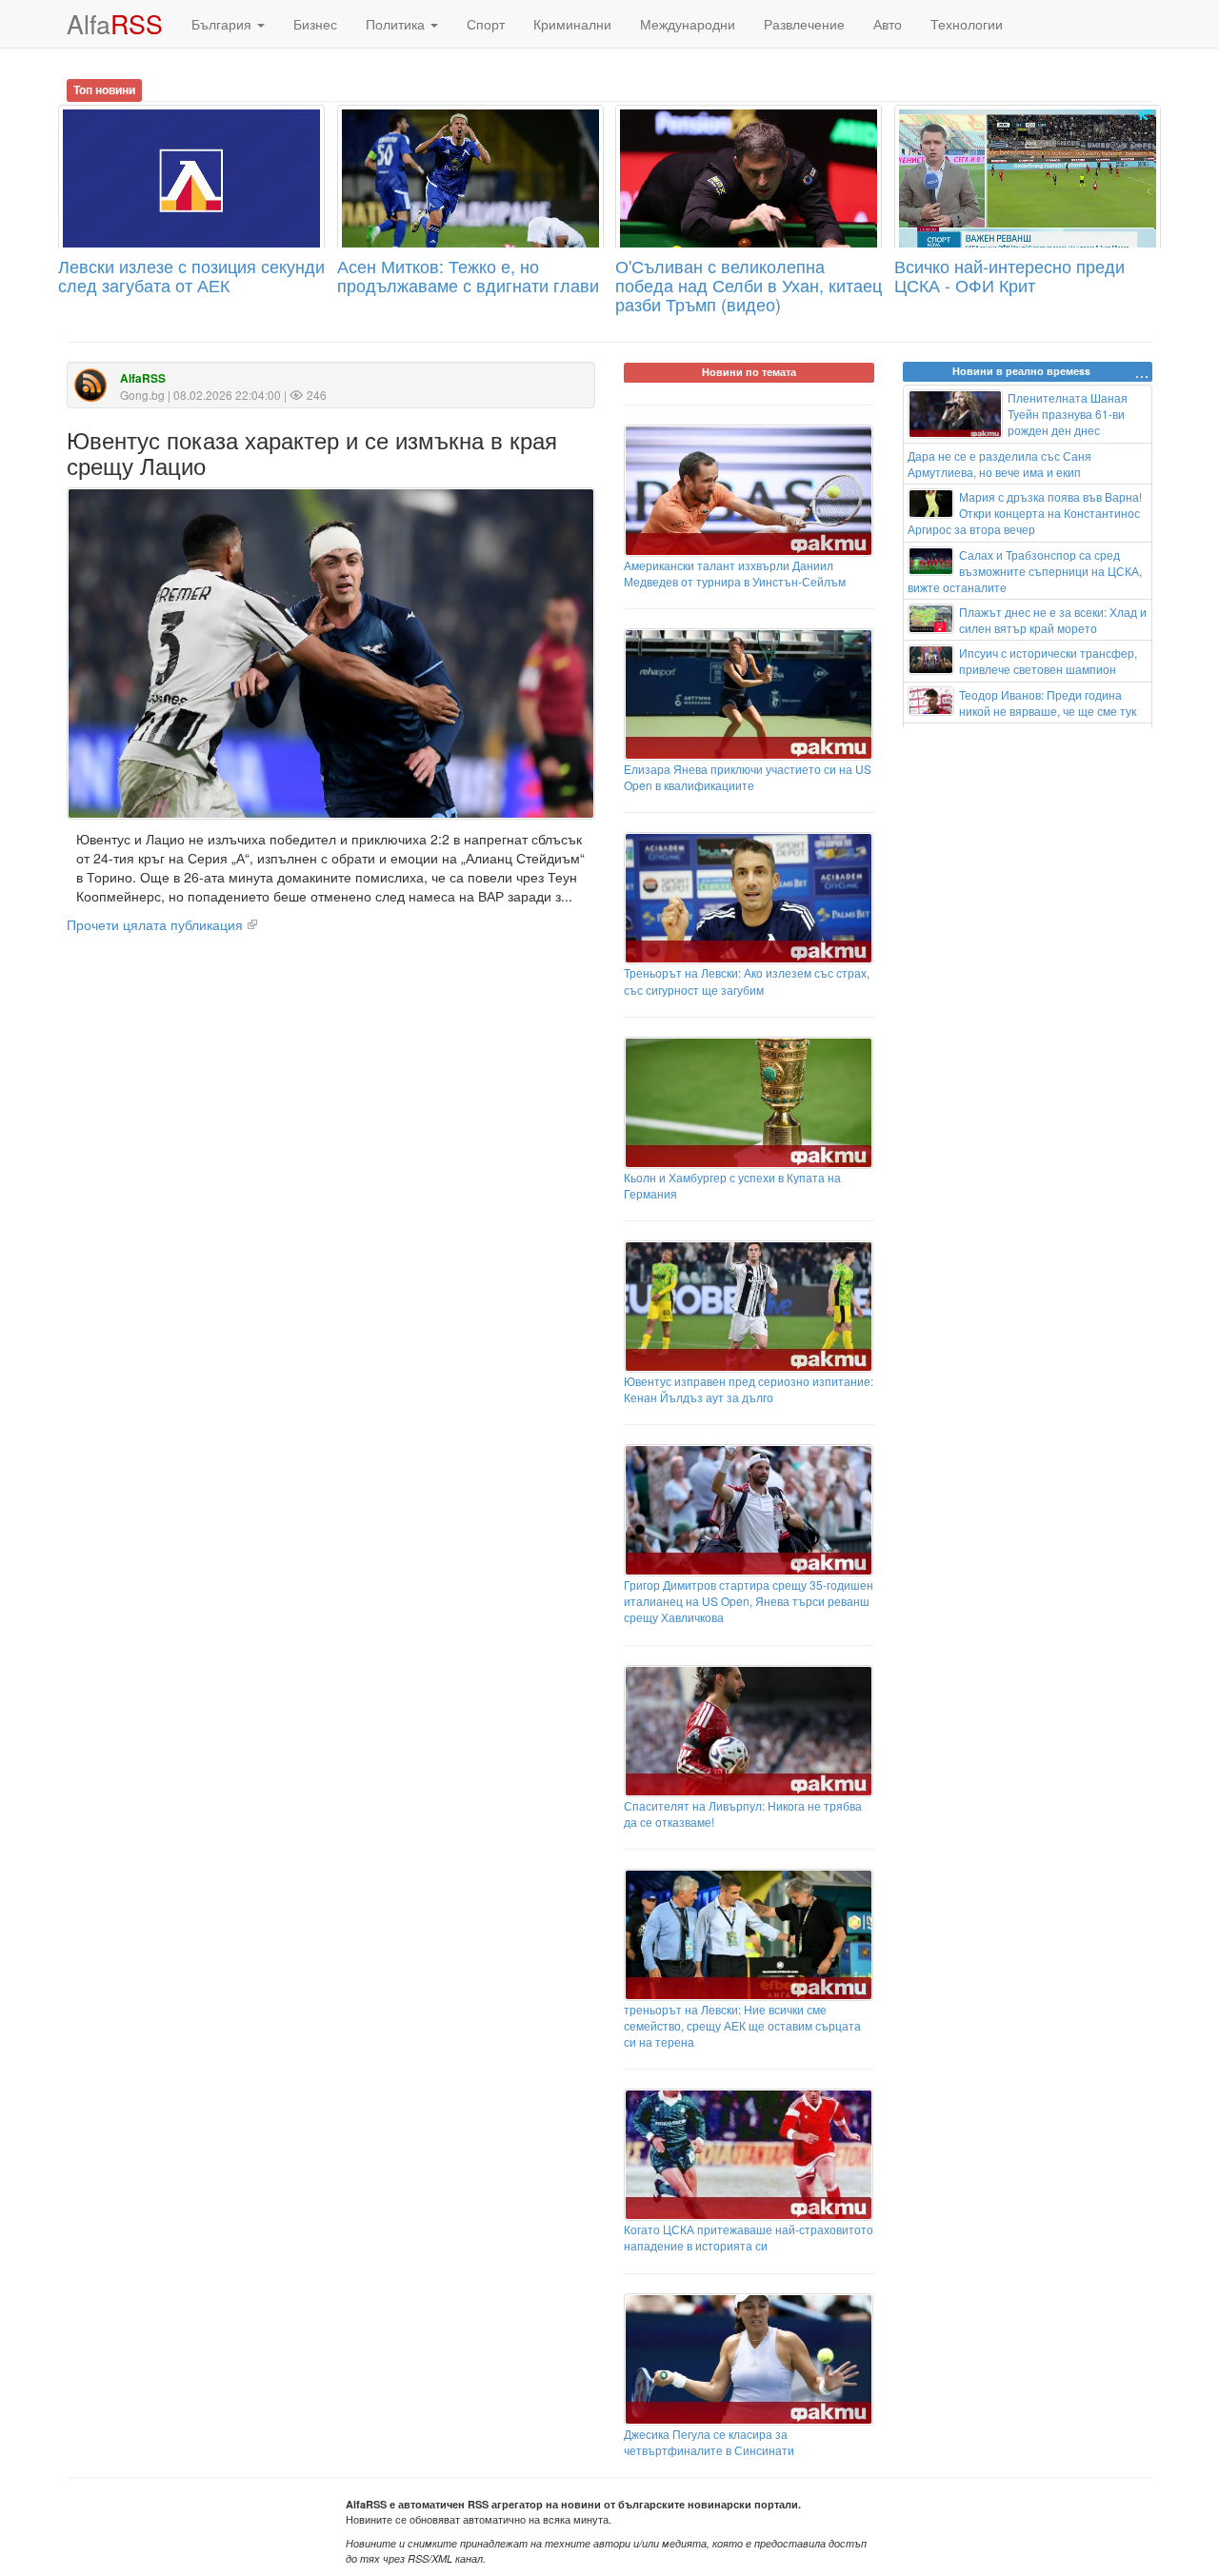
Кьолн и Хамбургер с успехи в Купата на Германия (732, 1185)
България (223, 24)
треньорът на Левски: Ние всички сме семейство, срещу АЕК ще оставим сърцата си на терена (742, 2025)
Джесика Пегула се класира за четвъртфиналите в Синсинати (709, 2442)
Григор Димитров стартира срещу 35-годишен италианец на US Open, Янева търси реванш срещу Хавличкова (749, 1601)
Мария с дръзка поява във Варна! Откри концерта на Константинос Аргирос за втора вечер (1025, 513)
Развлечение (804, 24)
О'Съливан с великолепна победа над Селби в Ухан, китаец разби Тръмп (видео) (749, 285)
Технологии (967, 24)
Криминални (572, 24)
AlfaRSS (143, 378)
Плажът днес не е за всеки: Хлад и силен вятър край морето (1053, 620)
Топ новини (104, 89)
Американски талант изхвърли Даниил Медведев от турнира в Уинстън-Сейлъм (735, 573)
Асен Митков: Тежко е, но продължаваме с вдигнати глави (468, 275)
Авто (888, 24)
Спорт (486, 24)
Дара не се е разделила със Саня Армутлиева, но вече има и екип (999, 464)
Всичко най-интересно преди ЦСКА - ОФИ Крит (1009, 275)
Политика (397, 24)
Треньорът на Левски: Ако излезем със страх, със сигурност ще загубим (747, 981)
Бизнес (315, 24)
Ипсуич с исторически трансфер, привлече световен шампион (1048, 661)
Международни (688, 24)
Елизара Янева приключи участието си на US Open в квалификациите (748, 777)
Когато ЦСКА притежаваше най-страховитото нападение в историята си (749, 2237)
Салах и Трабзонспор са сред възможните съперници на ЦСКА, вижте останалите (1025, 571)
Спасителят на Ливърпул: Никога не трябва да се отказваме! (743, 1813)
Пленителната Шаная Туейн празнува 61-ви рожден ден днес (1068, 414)
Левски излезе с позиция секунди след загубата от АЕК (191, 275)
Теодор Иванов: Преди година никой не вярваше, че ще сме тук (1048, 703)
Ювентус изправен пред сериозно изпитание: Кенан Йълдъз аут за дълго (749, 1389)
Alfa (115, 23)
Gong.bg (142, 395)
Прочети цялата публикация (155, 924)
